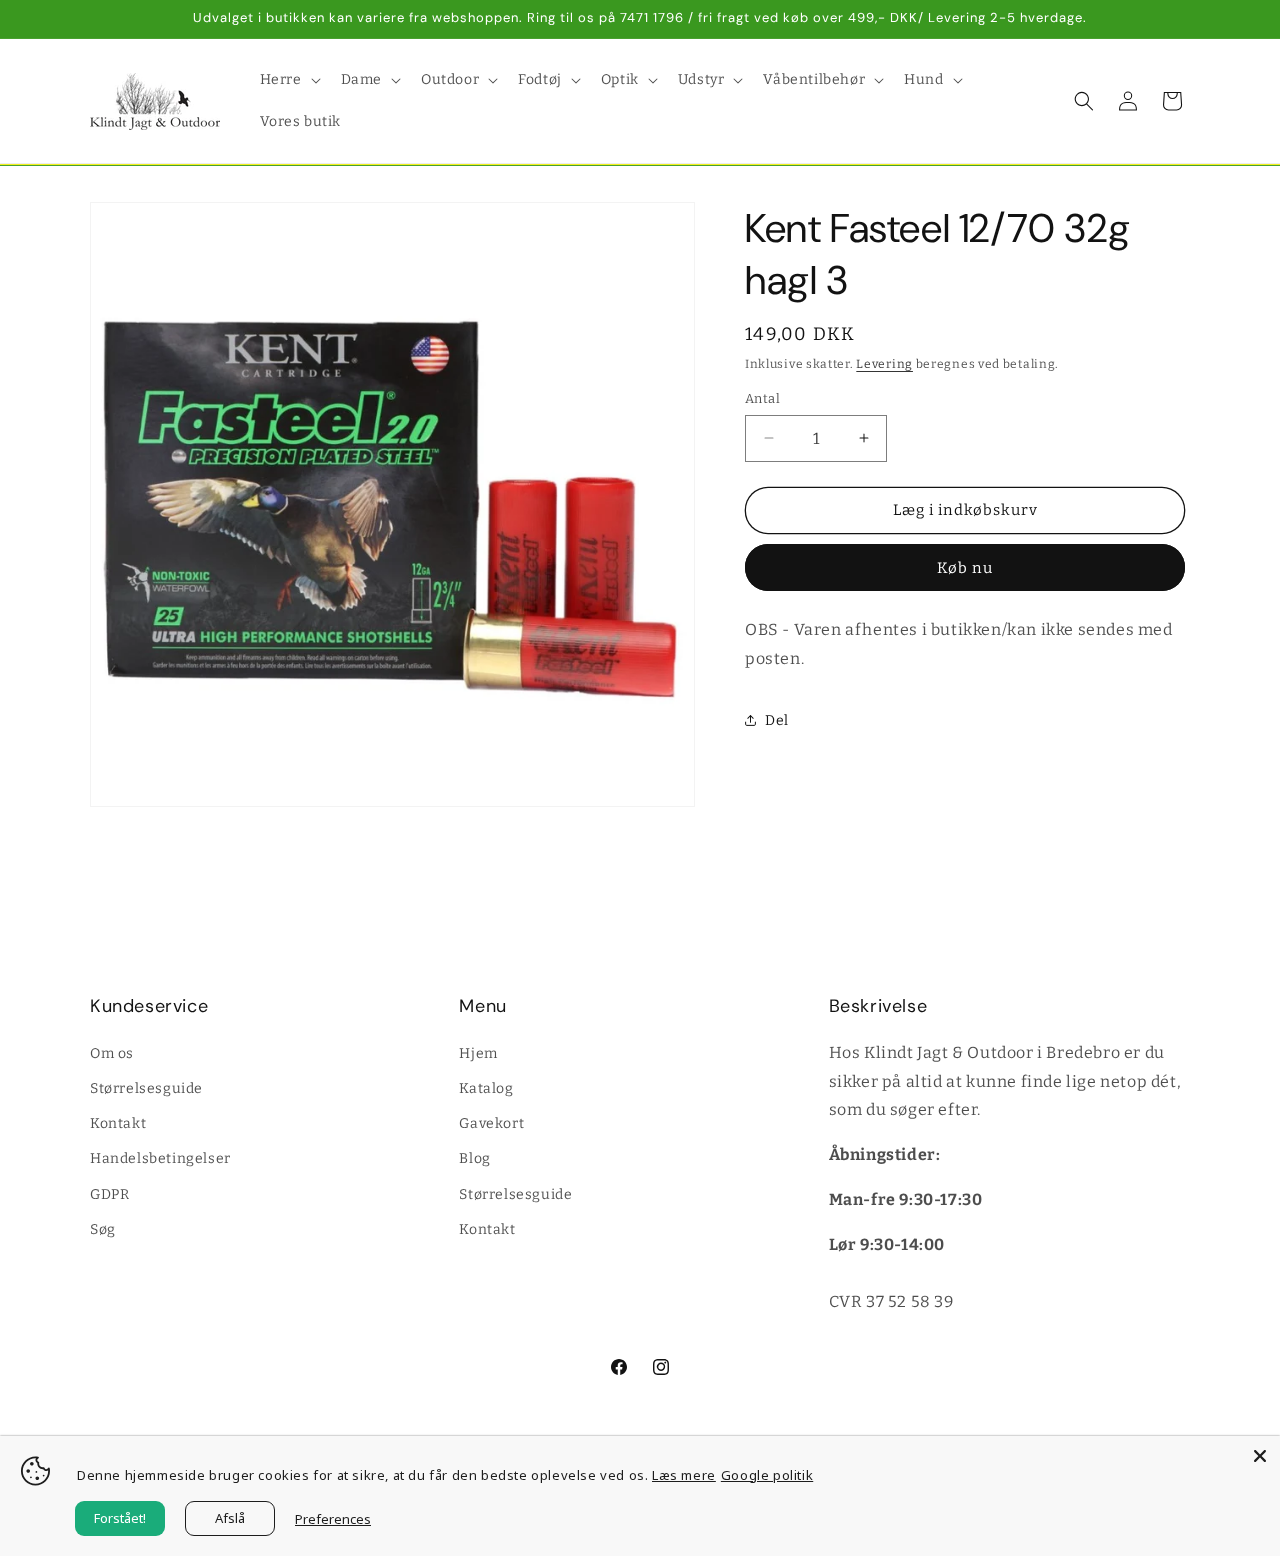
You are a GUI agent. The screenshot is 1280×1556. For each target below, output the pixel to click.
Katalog (486, 1087)
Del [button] (777, 719)
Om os (112, 1052)
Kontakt (118, 1122)
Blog (474, 1158)
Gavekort (491, 1122)
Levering (884, 364)
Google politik (767, 1475)
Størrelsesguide (146, 1087)
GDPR (109, 1193)
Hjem (478, 1052)
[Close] (1260, 1456)
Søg (103, 1228)
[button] (288, 80)
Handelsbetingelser (160, 1158)
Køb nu (965, 567)
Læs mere (684, 1475)
